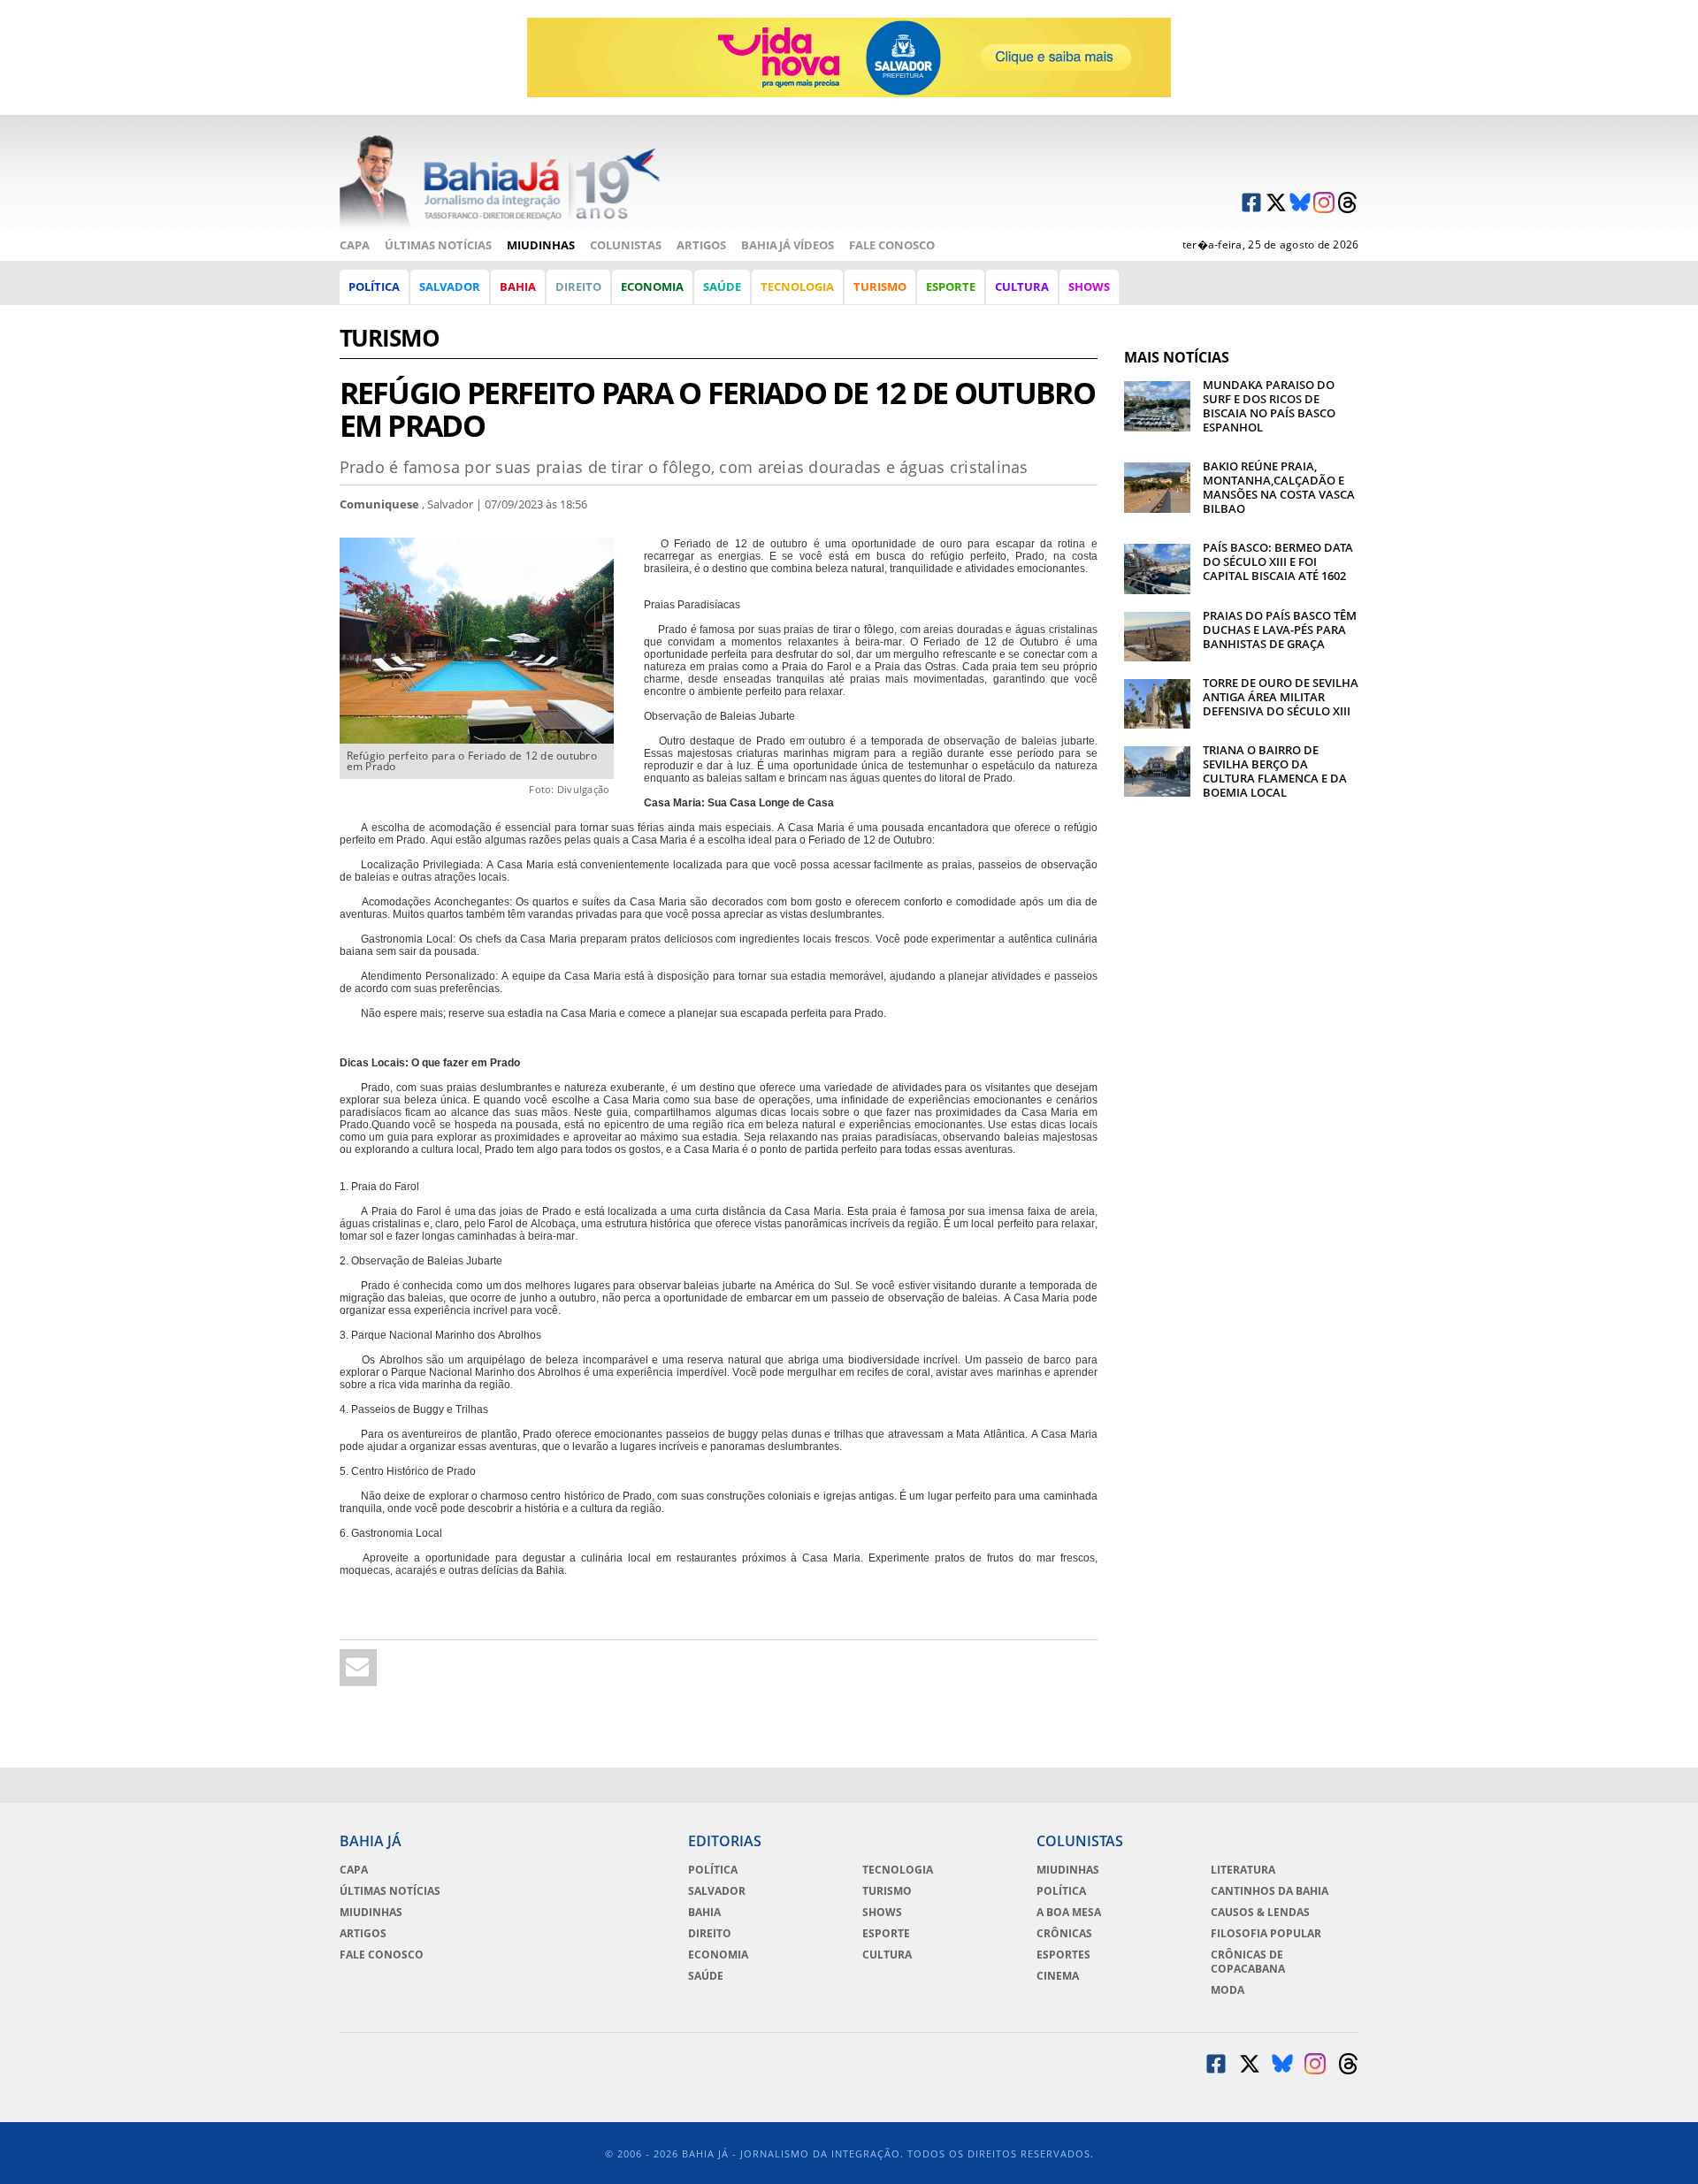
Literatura (1243, 1870)
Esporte (951, 286)
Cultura (1022, 286)
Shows (1089, 286)
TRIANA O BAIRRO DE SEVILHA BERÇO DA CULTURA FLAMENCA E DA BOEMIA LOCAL (1275, 771)
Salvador (450, 286)
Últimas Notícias (438, 245)
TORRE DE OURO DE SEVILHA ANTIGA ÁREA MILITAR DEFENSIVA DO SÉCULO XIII (1281, 697)
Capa (355, 245)
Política (374, 286)
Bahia (518, 286)
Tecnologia (797, 286)
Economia (652, 286)
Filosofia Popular (1266, 1934)
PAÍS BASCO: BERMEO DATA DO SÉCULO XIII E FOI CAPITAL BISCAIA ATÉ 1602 (1278, 561)
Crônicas (1064, 1934)
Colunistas (626, 245)
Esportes (1063, 1955)
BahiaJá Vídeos (788, 245)
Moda (1228, 1990)
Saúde (722, 286)
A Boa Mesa (1069, 1913)
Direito (578, 286)
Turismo (880, 286)
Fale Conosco (892, 245)
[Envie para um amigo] (358, 1668)
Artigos (701, 245)
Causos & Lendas (1260, 1913)
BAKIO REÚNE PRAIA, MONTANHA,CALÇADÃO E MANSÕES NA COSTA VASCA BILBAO (1279, 487)
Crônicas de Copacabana (1248, 1962)
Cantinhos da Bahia (1270, 1891)
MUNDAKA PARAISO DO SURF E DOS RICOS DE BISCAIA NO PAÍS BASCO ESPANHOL (1269, 406)
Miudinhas (541, 245)
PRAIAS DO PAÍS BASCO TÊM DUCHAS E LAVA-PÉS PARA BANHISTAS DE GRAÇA (1280, 630)
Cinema (1058, 1976)
